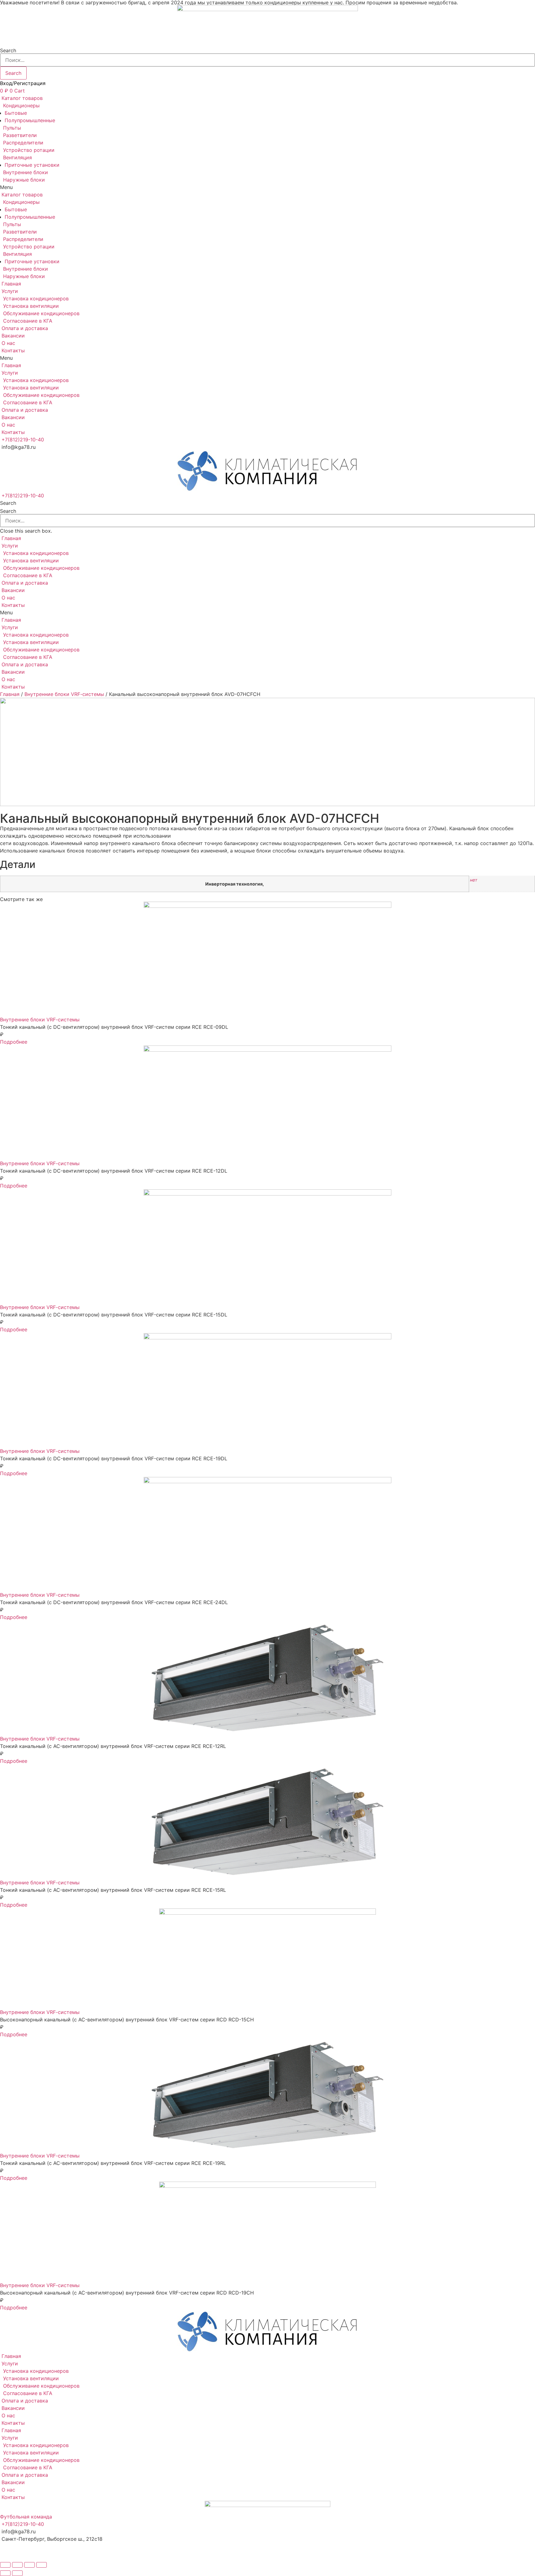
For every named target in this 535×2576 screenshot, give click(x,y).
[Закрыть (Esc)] (5, 2565)
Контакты (13, 350)
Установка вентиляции (31, 306)
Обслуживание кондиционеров (41, 313)
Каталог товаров (22, 98)
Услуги (10, 291)
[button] (267, 187)
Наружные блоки (24, 180)
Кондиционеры (21, 105)
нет (474, 880)
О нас (8, 343)
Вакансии (13, 336)
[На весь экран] (29, 2565)
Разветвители (20, 135)
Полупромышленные (30, 120)
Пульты (12, 128)
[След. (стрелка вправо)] (17, 2573)
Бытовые (16, 113)
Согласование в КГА (28, 321)
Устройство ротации (29, 150)
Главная (11, 284)
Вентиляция (17, 157)
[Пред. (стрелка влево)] (5, 2573)
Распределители (23, 143)
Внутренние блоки (26, 172)
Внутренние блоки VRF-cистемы (64, 694)
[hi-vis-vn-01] (267, 754)
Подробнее (14, 1042)
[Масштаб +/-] (41, 2565)
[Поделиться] (17, 2565)
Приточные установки (32, 165)
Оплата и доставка (25, 328)
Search (8, 50)
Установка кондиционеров (36, 298)
